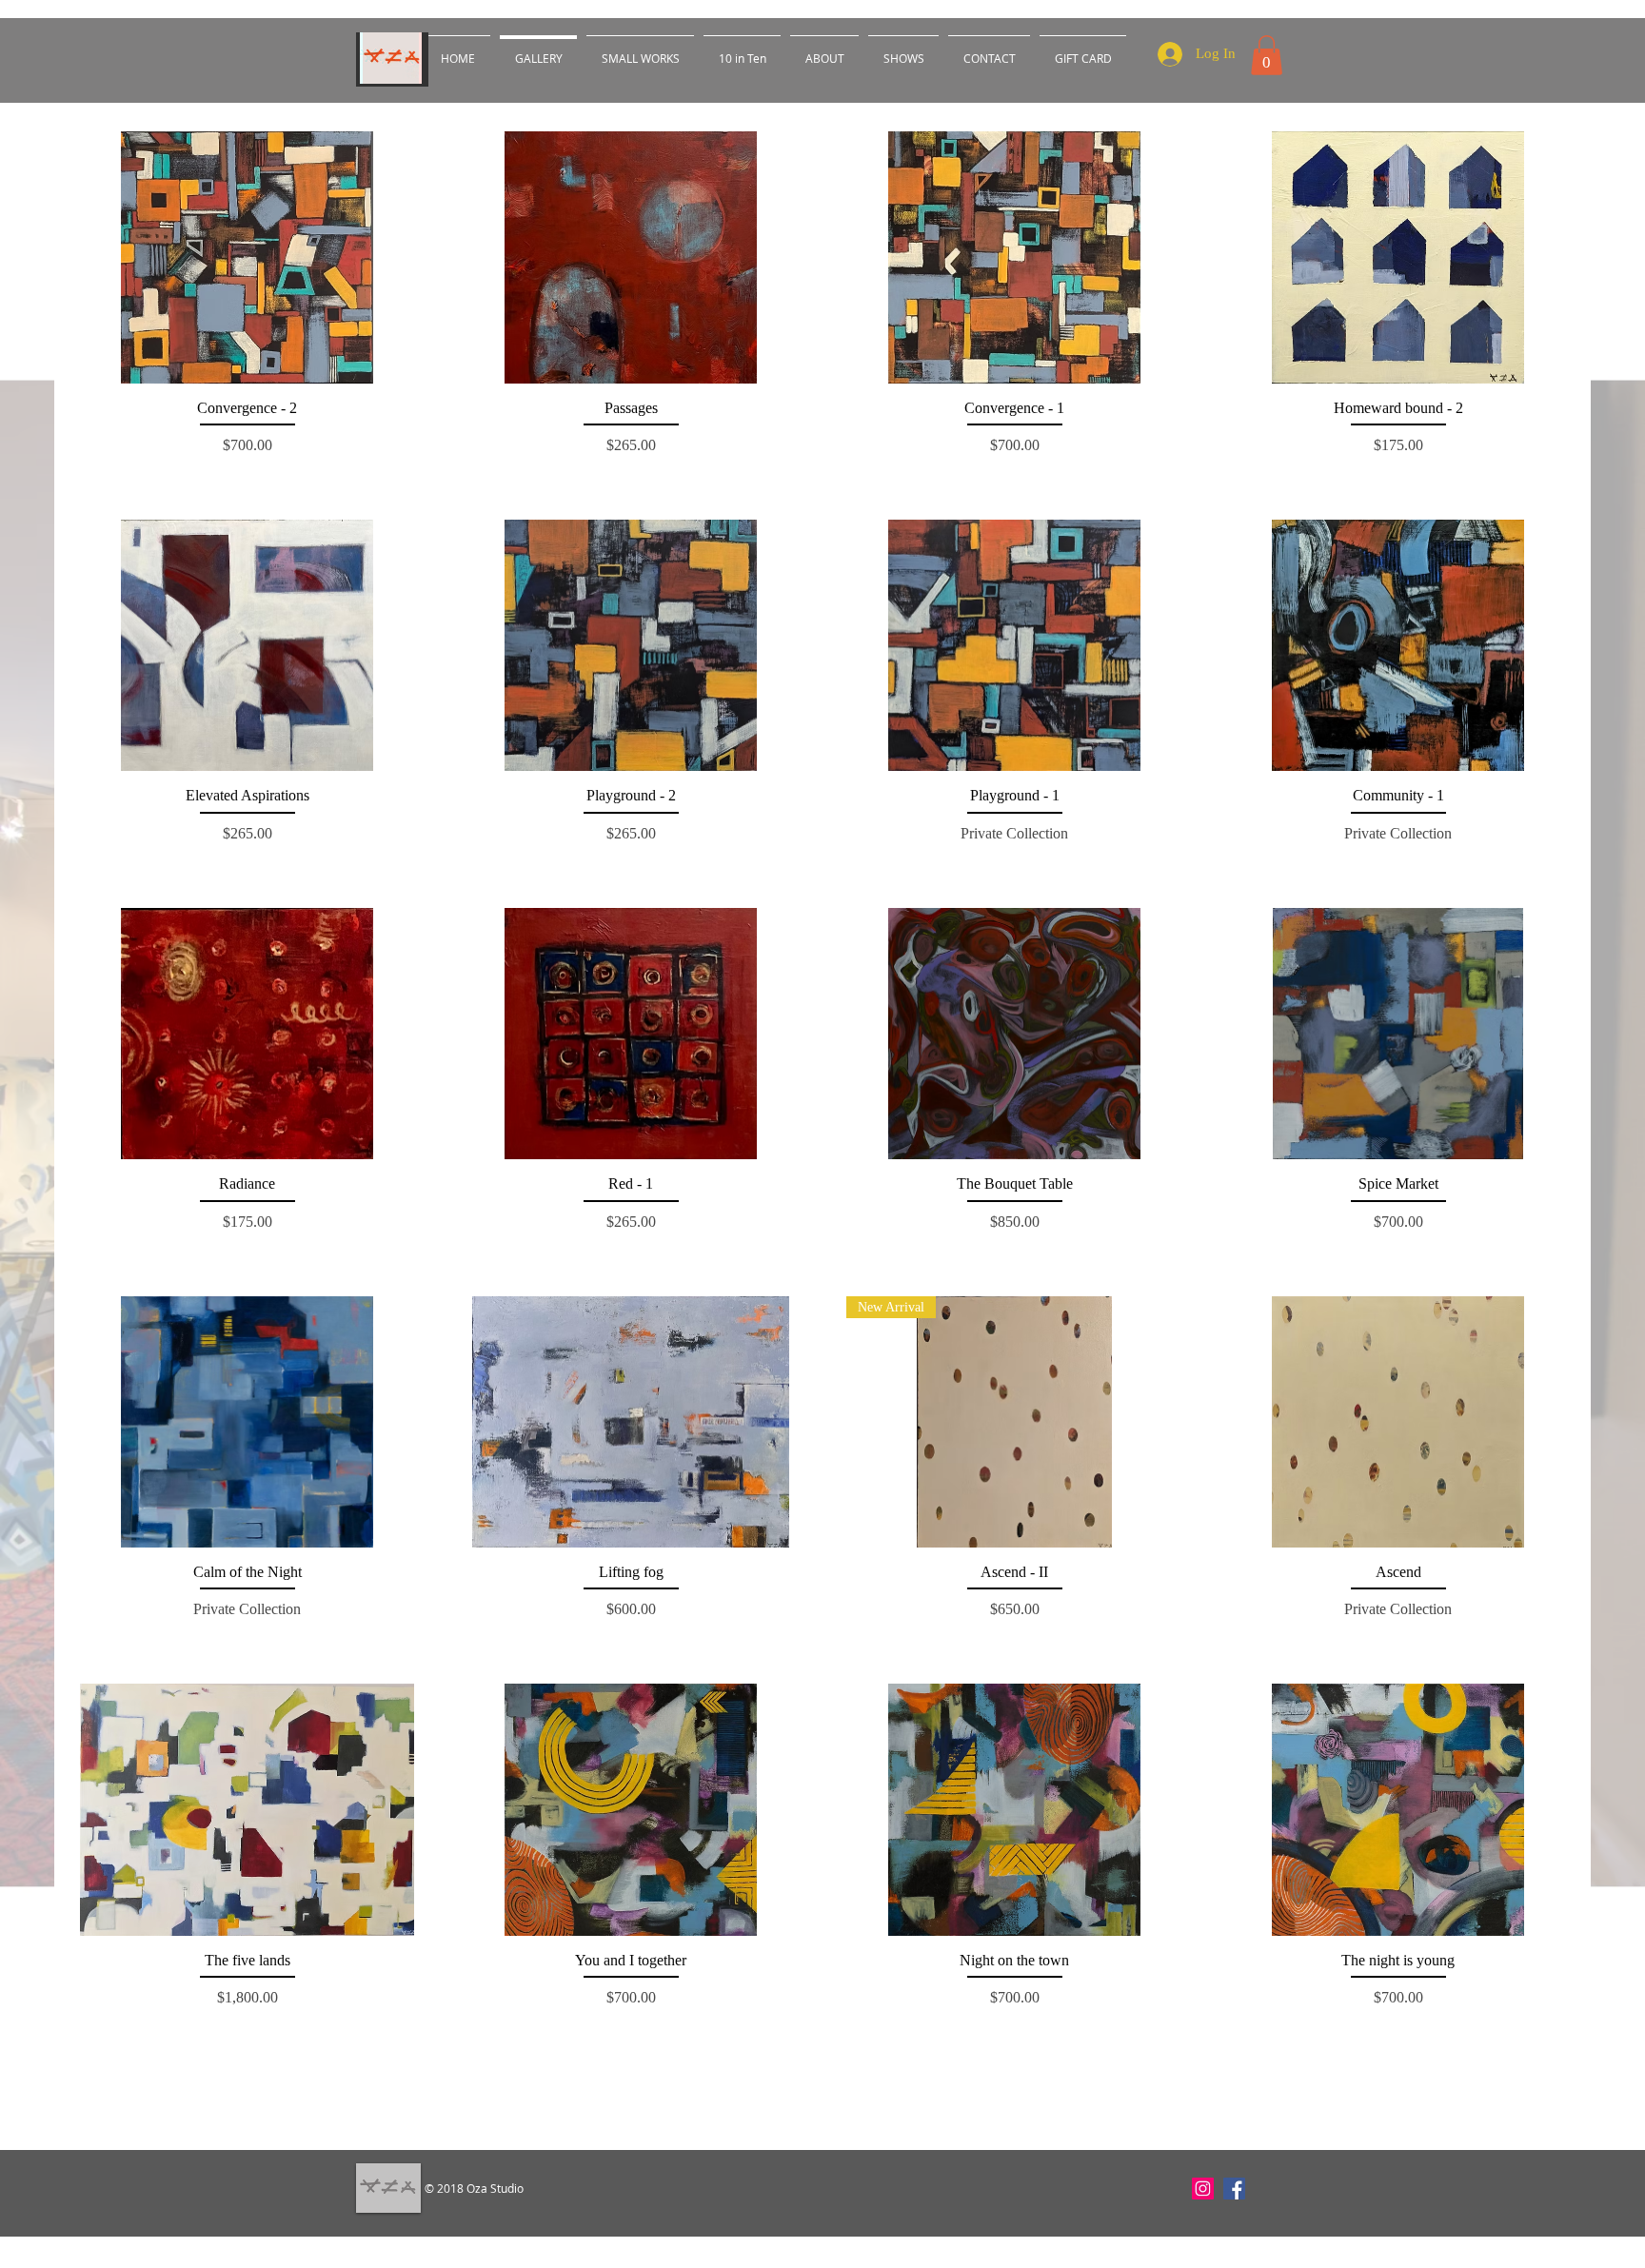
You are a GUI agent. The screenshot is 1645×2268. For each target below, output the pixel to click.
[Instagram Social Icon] (1203, 2189)
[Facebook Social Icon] (1234, 2189)
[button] (1267, 55)
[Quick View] (247, 257)
